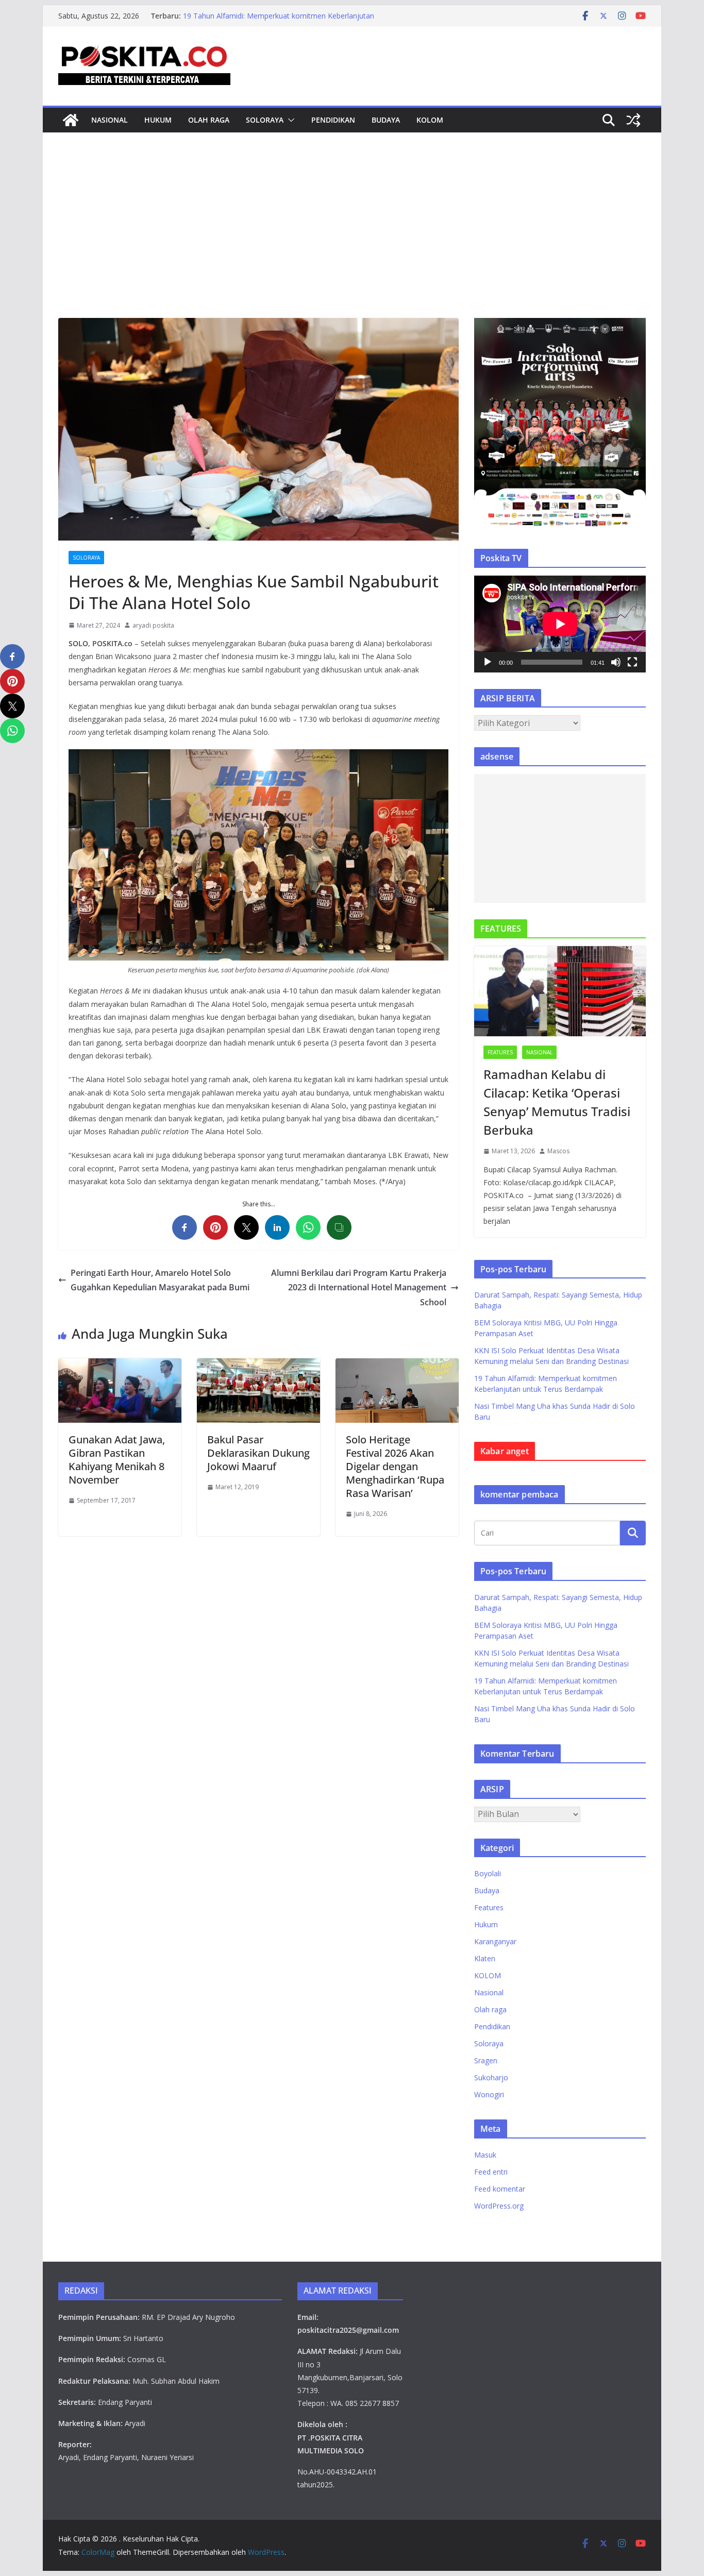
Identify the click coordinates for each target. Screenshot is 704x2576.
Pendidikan (333, 120)
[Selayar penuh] (632, 662)
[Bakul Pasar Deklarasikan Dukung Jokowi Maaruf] (258, 1366)
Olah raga (209, 120)
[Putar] (488, 662)
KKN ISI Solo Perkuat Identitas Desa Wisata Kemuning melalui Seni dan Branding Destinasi (273, 21)
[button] (289, 120)
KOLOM (430, 120)
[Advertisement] (352, 241)
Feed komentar (500, 2189)
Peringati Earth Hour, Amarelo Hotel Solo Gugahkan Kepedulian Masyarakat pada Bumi (160, 1280)
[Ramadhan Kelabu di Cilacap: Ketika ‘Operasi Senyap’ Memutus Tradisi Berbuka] (560, 991)
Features (500, 1052)
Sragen (486, 2060)
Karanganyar (495, 1941)
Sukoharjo (491, 2077)
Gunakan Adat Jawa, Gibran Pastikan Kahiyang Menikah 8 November (117, 1460)
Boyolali (488, 1873)
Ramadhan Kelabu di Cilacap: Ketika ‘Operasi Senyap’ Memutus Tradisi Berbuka (557, 1102)
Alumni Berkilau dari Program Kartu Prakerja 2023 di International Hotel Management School (359, 1288)
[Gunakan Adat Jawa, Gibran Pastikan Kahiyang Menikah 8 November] (120, 1366)
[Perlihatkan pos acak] (633, 120)
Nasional (110, 120)
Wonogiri (489, 2094)
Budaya (386, 120)
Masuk (485, 2155)
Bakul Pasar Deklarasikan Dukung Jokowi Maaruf (258, 1453)
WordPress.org (499, 2206)
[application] (560, 624)
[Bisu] (616, 662)
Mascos (558, 1151)
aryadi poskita (153, 625)
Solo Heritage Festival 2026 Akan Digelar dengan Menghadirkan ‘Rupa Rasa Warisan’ (395, 1466)
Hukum (158, 120)
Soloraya (265, 120)
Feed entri (491, 2172)
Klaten (485, 1958)
